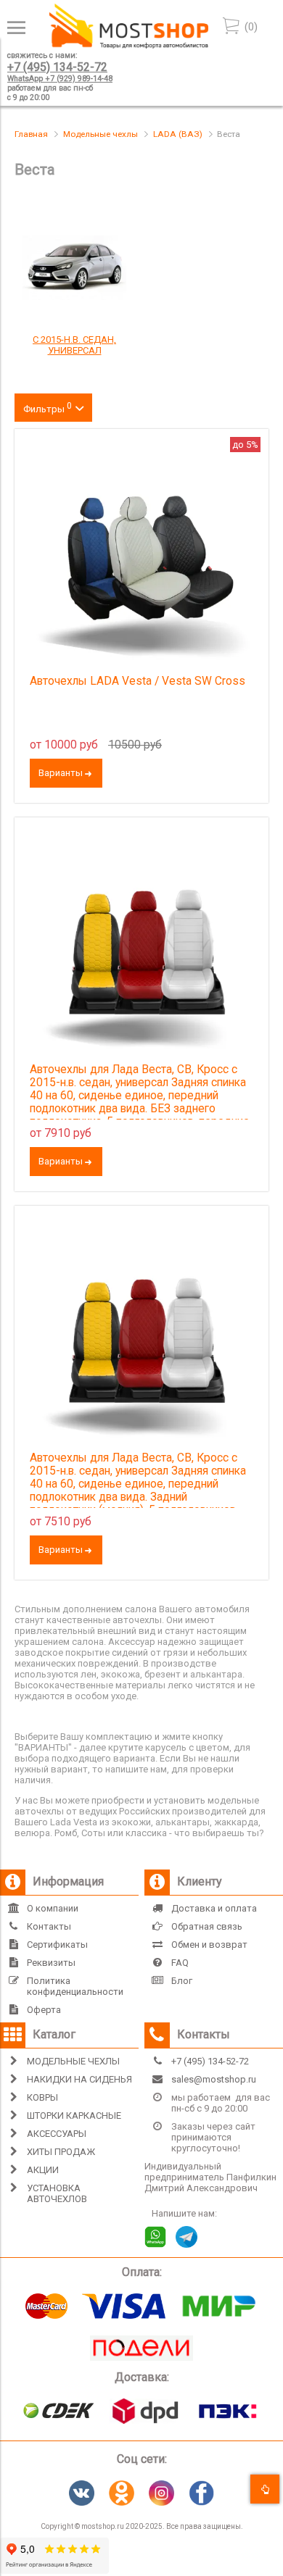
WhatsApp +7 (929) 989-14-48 (60, 79)
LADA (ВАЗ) (178, 134)
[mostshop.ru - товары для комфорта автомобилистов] (129, 45)
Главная (31, 134)
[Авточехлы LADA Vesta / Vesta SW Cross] (141, 556)
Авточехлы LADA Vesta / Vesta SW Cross (138, 681)
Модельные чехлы (101, 134)
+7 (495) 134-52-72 (57, 67)
